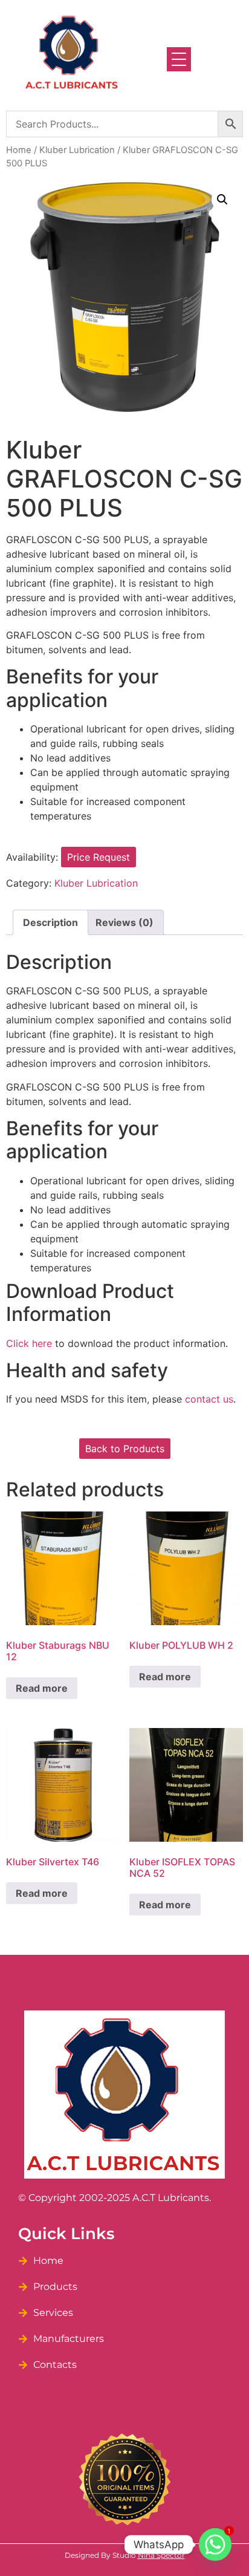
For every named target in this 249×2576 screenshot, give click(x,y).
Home (19, 150)
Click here (29, 1343)
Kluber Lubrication (77, 150)
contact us (209, 1399)
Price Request (99, 857)
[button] (222, 200)
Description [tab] (50, 922)
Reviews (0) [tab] (124, 922)
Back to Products (125, 1449)
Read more (42, 1688)
